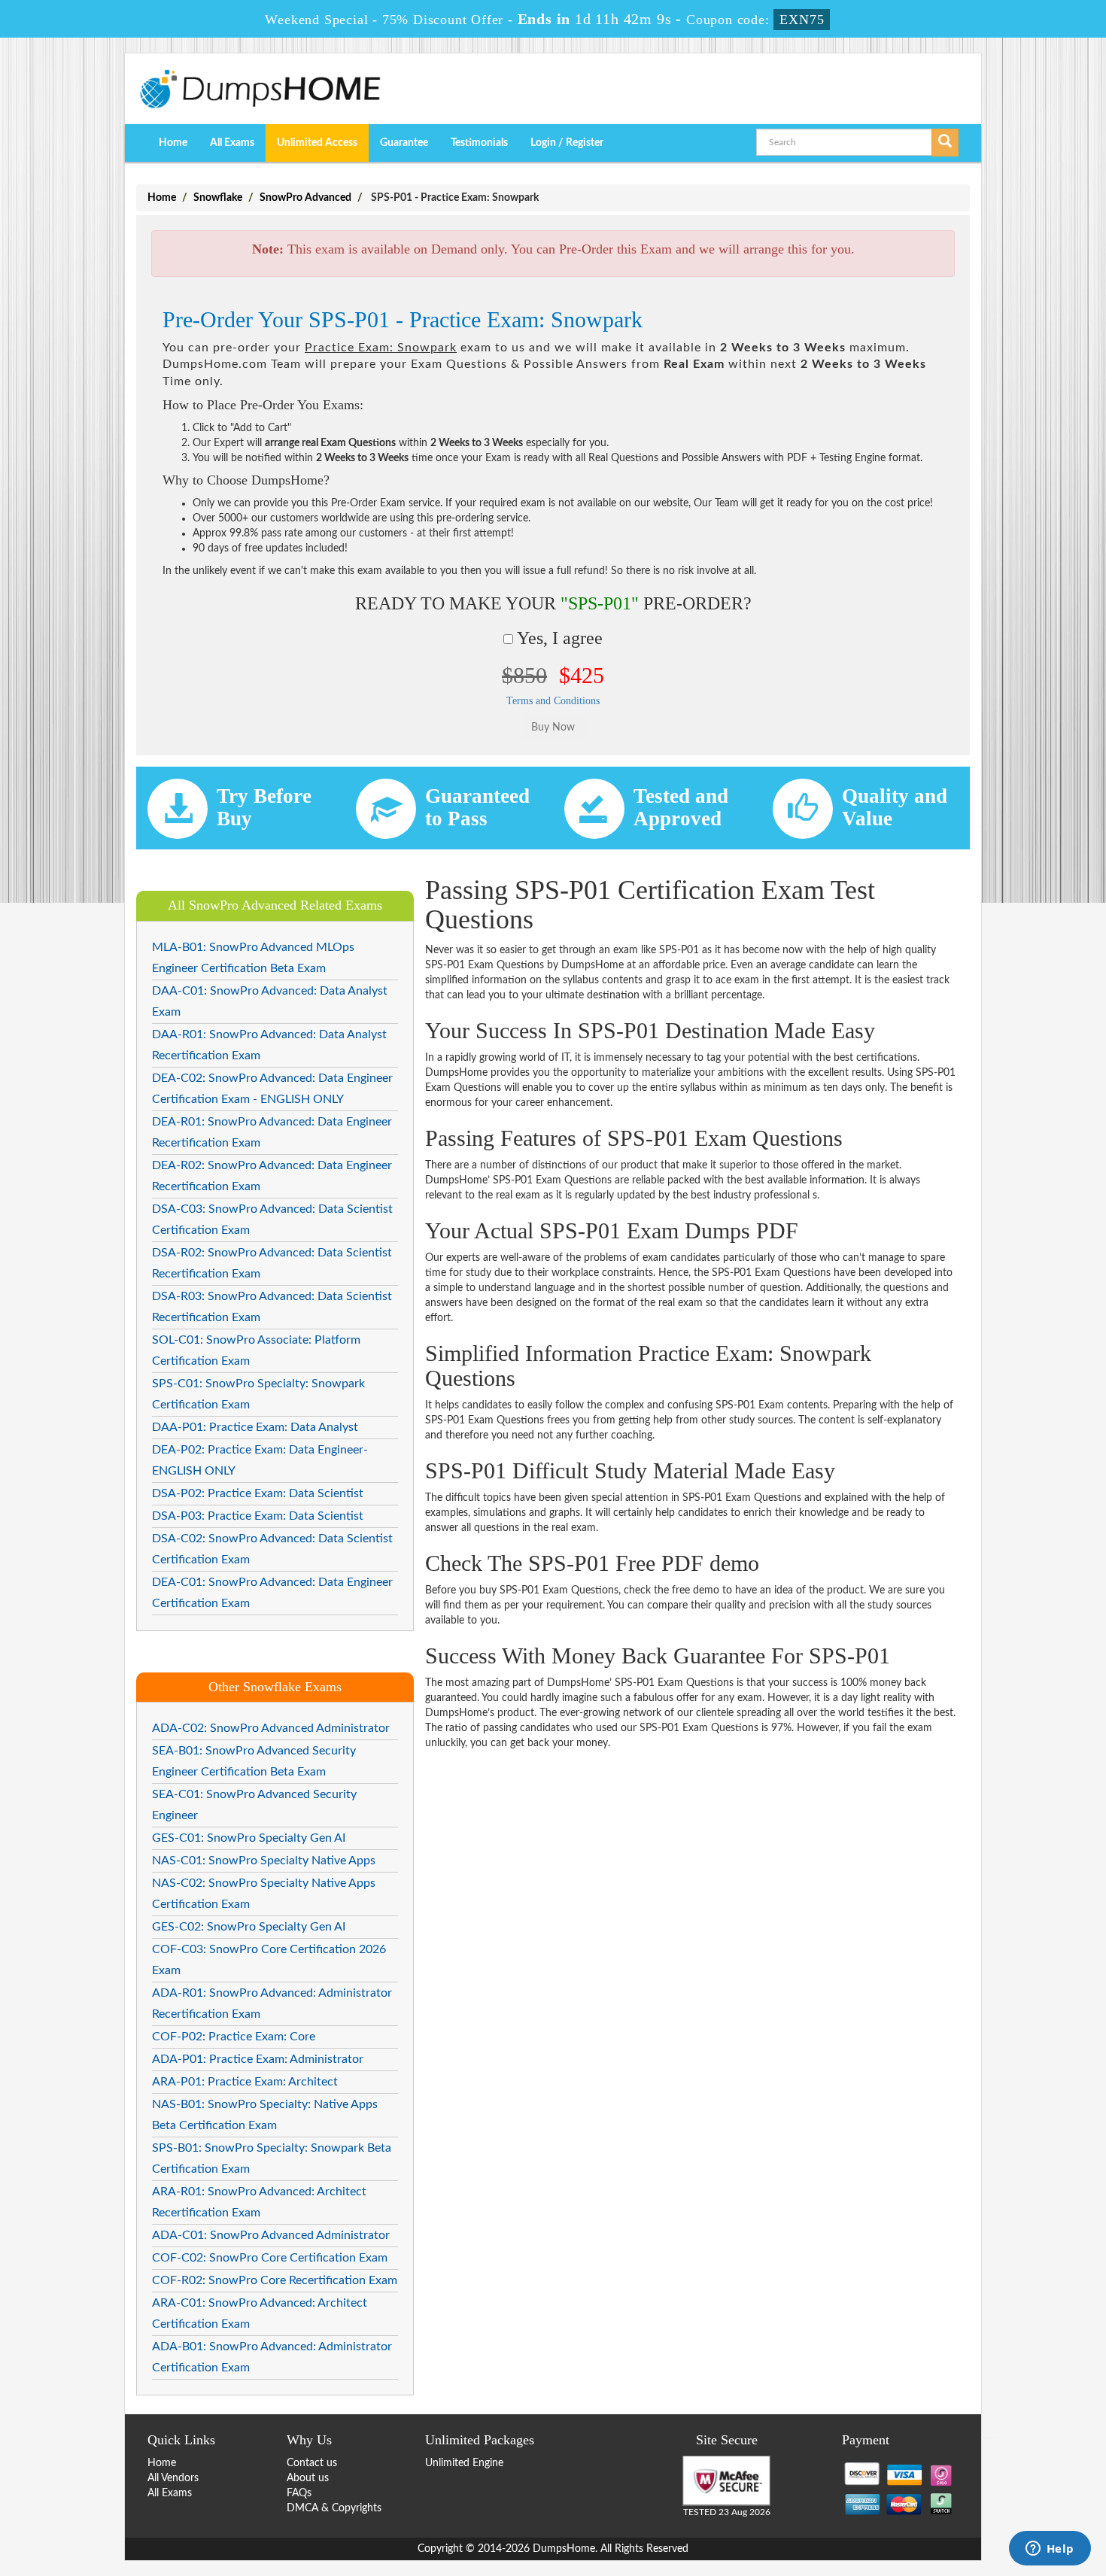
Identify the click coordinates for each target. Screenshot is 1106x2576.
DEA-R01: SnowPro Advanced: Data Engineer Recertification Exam (272, 1132)
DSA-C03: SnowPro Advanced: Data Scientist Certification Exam (272, 1220)
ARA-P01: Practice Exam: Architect (245, 2082)
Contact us (312, 2463)
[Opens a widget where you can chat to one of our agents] (1050, 2550)
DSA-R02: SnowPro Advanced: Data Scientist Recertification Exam (272, 1263)
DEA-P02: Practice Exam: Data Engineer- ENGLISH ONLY (260, 1460)
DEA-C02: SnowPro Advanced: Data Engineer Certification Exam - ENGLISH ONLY (272, 1089)
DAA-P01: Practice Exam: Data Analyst (255, 1427)
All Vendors (173, 2478)
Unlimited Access (317, 143)
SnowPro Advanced (305, 198)
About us (308, 2478)
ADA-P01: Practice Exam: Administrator (258, 2059)
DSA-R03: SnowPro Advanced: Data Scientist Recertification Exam (272, 1307)
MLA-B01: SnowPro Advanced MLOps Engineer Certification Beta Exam (253, 958)
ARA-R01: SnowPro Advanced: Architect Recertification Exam (259, 2202)
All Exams (232, 143)
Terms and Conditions (553, 701)
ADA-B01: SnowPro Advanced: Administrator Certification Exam (272, 2357)
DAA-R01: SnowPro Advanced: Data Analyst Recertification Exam (269, 1045)
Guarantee (404, 143)
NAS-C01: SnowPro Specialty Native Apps (264, 1861)
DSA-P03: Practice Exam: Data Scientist (258, 1516)
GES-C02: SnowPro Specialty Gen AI (249, 1927)
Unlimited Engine (464, 2463)
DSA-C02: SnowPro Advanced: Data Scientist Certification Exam (272, 1549)
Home (173, 143)
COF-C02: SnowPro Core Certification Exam (270, 2258)
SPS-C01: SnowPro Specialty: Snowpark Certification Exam (258, 1394)
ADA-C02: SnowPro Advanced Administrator (271, 1728)
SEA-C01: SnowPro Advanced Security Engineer (254, 1805)
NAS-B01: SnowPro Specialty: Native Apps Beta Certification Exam (265, 2115)
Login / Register (567, 143)
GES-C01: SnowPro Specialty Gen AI (249, 1838)
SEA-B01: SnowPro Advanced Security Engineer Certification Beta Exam (254, 1761)
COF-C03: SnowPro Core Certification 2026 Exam (269, 1960)
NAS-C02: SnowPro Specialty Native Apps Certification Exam (264, 1894)
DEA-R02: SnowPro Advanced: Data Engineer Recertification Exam (272, 1176)
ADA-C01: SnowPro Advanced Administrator (271, 2235)
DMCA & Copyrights (334, 2508)
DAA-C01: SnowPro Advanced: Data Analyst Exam (270, 1001)
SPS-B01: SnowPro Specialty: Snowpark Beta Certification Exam (272, 2158)
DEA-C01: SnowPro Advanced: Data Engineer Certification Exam (272, 1593)
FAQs (299, 2493)
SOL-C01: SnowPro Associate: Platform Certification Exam (256, 1350)
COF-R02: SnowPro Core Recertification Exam (275, 2280)
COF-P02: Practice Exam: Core (234, 2037)
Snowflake (218, 198)
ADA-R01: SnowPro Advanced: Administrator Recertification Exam (272, 2003)
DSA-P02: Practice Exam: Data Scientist (258, 1493)
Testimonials (479, 143)
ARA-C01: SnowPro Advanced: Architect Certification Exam (260, 2313)
